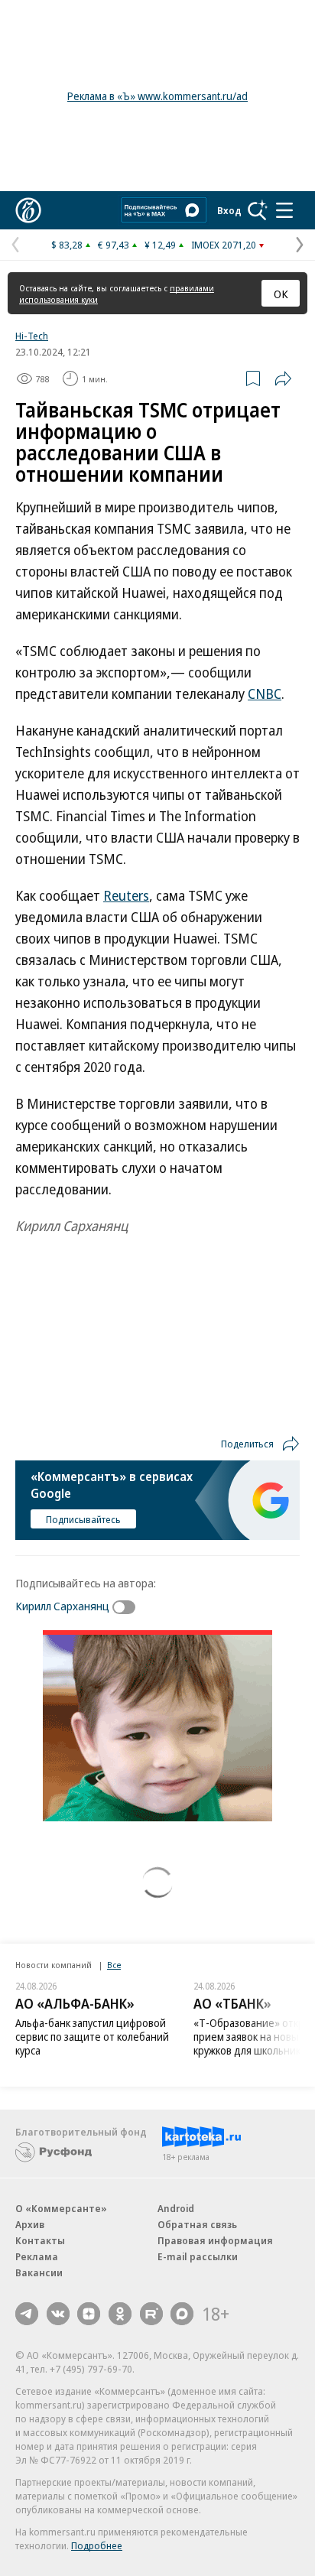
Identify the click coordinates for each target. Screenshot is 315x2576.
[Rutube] (151, 2314)
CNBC (265, 694)
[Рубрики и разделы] (284, 210)
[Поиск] (258, 210)
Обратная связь (197, 2224)
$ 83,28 (67, 245)
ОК (281, 294)
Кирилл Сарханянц (62, 1606)
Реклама (37, 2256)
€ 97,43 (114, 245)
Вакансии (39, 2272)
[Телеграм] (27, 2314)
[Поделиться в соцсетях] (283, 378)
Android (176, 2208)
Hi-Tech (32, 336)
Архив (30, 2224)
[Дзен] (89, 2314)
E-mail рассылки (198, 2256)
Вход (229, 210)
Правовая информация (215, 2240)
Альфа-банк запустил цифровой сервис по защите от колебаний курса (92, 2037)
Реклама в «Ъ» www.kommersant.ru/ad (157, 96)
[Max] (182, 2314)
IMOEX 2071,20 (224, 245)
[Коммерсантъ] (28, 210)
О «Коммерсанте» (61, 2208)
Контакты (40, 2240)
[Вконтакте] (58, 2314)
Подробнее (97, 2545)
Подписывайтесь (83, 1519)
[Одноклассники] (120, 2314)
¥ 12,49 (160, 245)
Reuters (126, 895)
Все (114, 1965)
